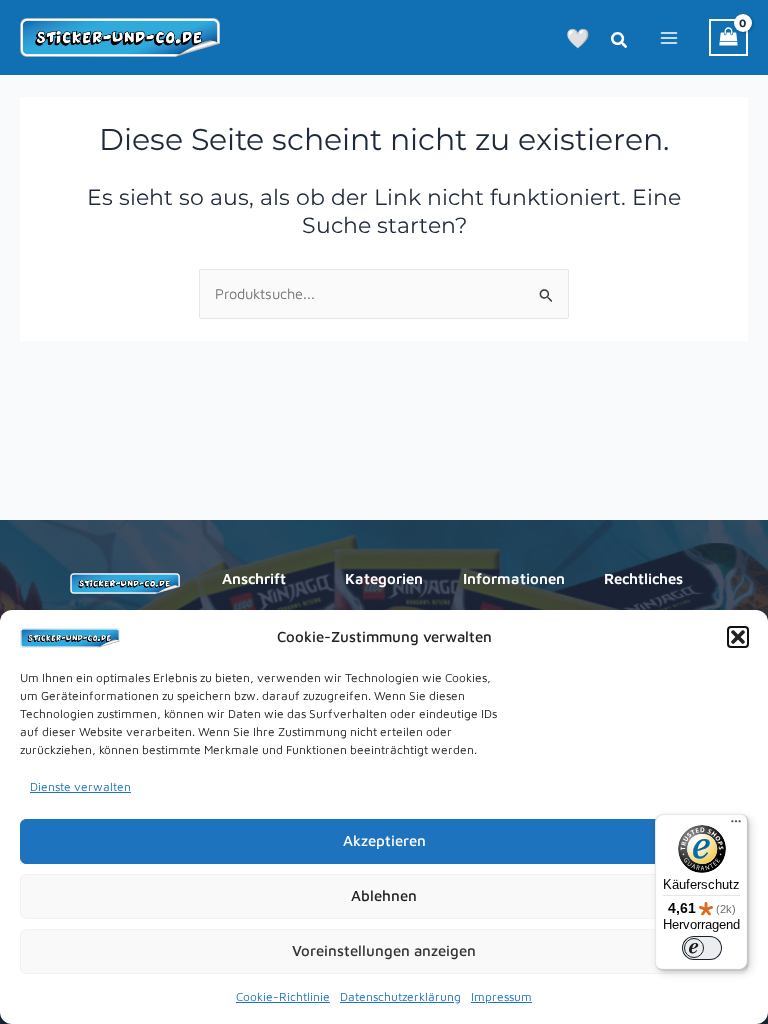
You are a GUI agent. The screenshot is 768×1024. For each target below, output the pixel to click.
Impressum (501, 996)
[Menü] (736, 826)
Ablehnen (384, 895)
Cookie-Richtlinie (283, 996)
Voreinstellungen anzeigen (384, 950)
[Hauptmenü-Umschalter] (669, 37)
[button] (738, 637)
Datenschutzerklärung (400, 996)
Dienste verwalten (80, 786)
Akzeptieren (384, 840)
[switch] (702, 948)
